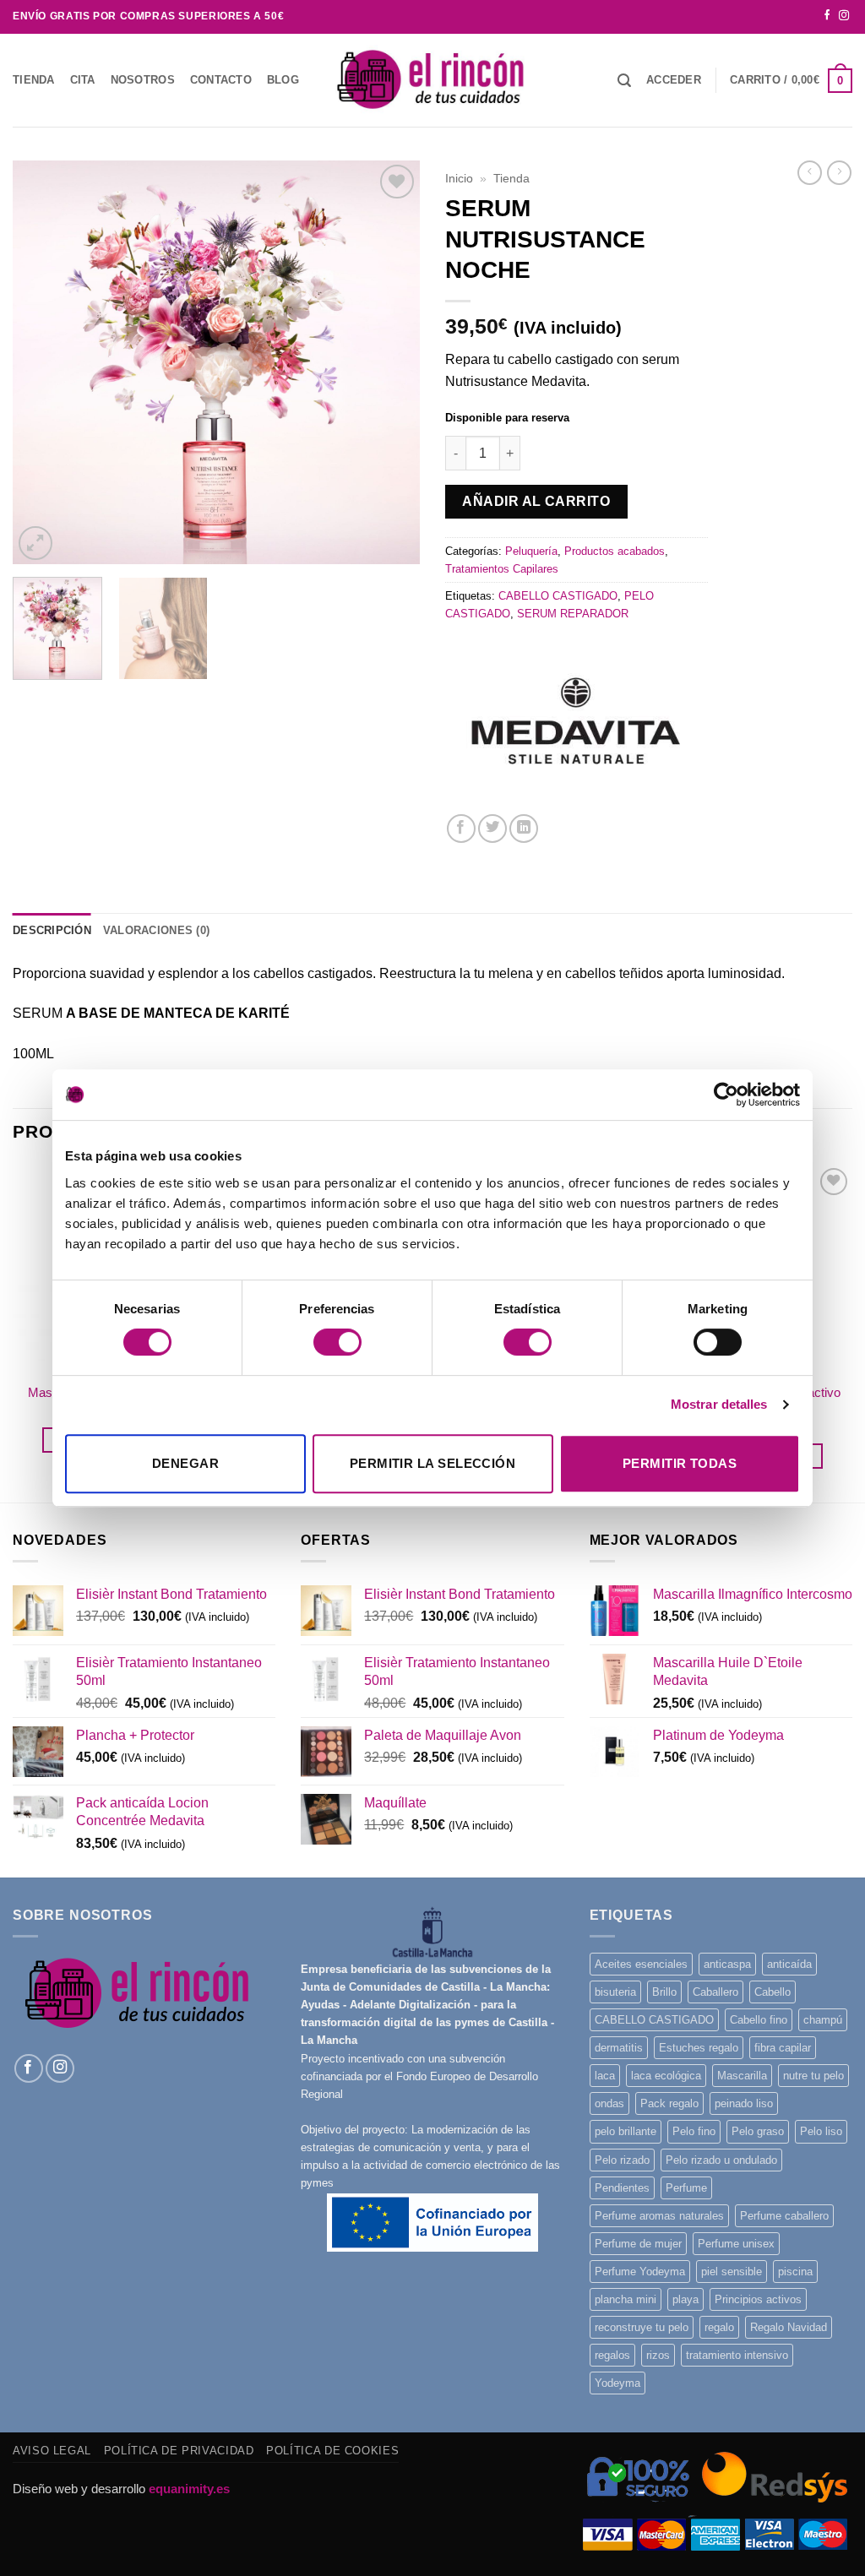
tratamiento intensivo (737, 2355)
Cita (83, 80)
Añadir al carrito (536, 501)
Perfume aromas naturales (659, 2216)
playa (685, 2299)
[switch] (337, 1342)
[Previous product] (839, 173)
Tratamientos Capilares (502, 569)
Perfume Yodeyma (640, 2272)
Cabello (773, 1992)
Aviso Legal (52, 2451)
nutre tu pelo (813, 2076)
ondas (609, 2103)
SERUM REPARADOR (573, 614)
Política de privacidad (179, 2451)
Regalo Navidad (789, 2327)
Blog (283, 80)
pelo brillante (626, 2131)
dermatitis (619, 2048)
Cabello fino (759, 2020)
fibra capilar (783, 2048)
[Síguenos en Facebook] (827, 16)
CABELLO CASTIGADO (558, 596)
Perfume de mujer (638, 2244)
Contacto (221, 80)
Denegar (185, 1463)
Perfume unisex (736, 2244)
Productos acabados (615, 551)
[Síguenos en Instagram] (844, 16)
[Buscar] (624, 81)
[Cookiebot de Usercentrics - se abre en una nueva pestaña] (726, 1095)
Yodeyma (617, 2383)
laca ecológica (666, 2076)
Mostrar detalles (719, 1404)
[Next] (390, 362)
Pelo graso (758, 2131)
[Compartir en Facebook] (461, 829)
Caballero (715, 1992)
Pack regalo (669, 2103)
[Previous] (42, 362)
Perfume (686, 2188)
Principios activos (758, 2299)
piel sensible (732, 2272)
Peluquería (531, 551)
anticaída (789, 1964)
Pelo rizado (622, 2160)
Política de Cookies (332, 2451)
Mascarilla (742, 2076)
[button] (674, 80)
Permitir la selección (432, 1463)
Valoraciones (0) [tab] (156, 930)
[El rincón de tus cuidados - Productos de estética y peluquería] (432, 80)
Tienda (34, 80)
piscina (795, 2272)
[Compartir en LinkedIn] (524, 829)
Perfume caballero (784, 2216)
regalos (612, 2355)
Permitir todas (680, 1463)
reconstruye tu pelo (642, 2327)
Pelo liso (821, 2131)
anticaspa (727, 1964)
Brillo (664, 1992)
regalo (719, 2327)
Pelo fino (694, 2131)
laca (605, 2076)
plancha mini (626, 2299)
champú (823, 2020)
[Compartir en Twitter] (492, 829)
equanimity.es (189, 2489)
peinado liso (744, 2103)
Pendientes (622, 2188)
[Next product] (810, 173)
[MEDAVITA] (572, 733)
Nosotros (143, 80)
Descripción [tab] (52, 930)
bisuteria (615, 1992)
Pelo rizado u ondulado (721, 2160)
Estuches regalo (699, 2048)
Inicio (459, 178)
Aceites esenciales (641, 1964)
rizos (658, 2355)
